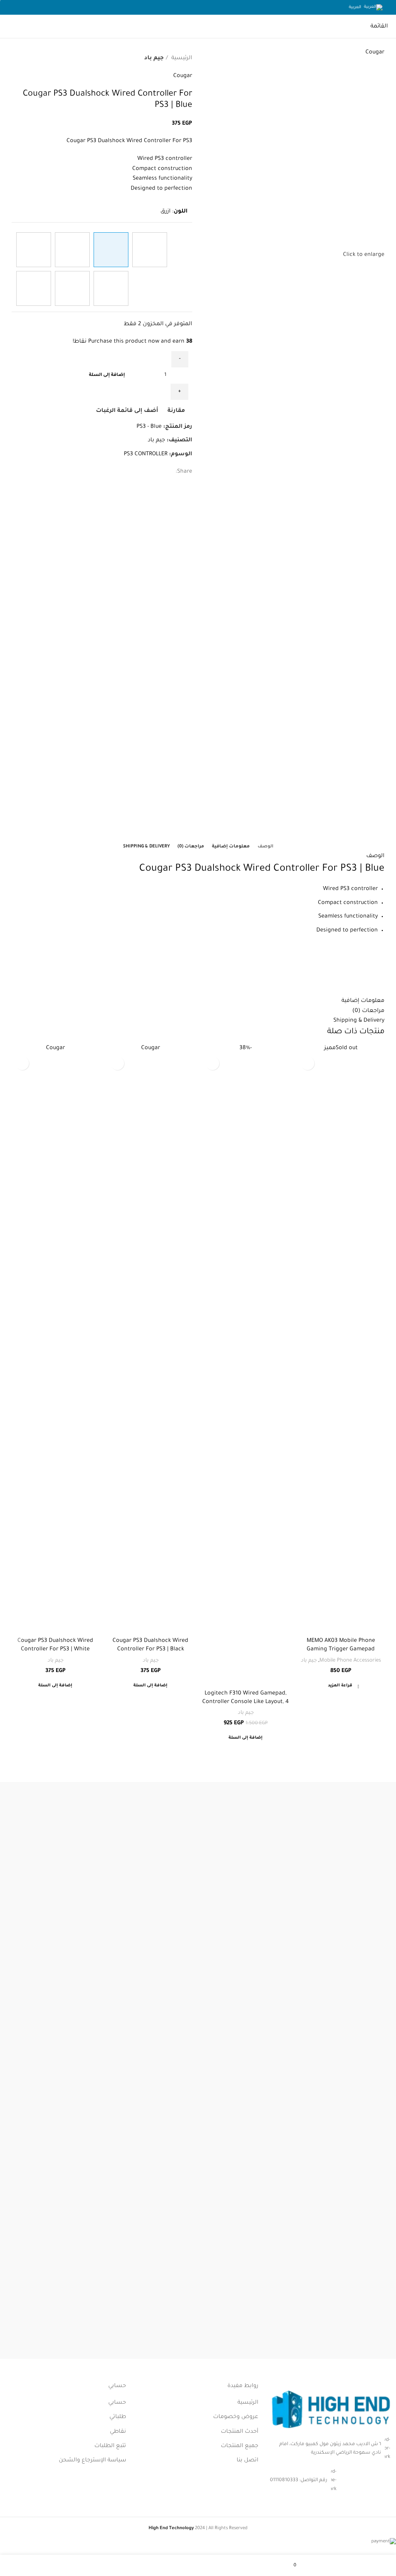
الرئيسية (181, 58)
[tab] (265, 847)
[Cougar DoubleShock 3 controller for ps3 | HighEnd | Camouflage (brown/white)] (111, 288)
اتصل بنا (247, 2461)
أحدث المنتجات (240, 2432)
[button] (246, 1740)
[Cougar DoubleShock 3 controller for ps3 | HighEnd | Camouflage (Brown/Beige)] (72, 288)
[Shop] (392, 2569)
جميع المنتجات (240, 2446)
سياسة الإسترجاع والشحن (92, 2461)
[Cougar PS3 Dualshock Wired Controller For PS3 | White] (34, 250)
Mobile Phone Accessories (350, 1661)
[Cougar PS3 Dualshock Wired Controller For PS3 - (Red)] (72, 250)
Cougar (183, 76)
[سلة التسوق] (6, 27)
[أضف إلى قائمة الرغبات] (213, 1063)
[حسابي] (98, 2569)
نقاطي (118, 2432)
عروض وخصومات (236, 2417)
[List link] (330, 2481)
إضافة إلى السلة (107, 375)
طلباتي (118, 2417)
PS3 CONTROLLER (146, 454)
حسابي (117, 2403)
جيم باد (154, 58)
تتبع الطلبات (110, 2446)
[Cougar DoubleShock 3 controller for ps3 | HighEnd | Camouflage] (34, 288)
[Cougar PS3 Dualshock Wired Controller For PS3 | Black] (150, 250)
